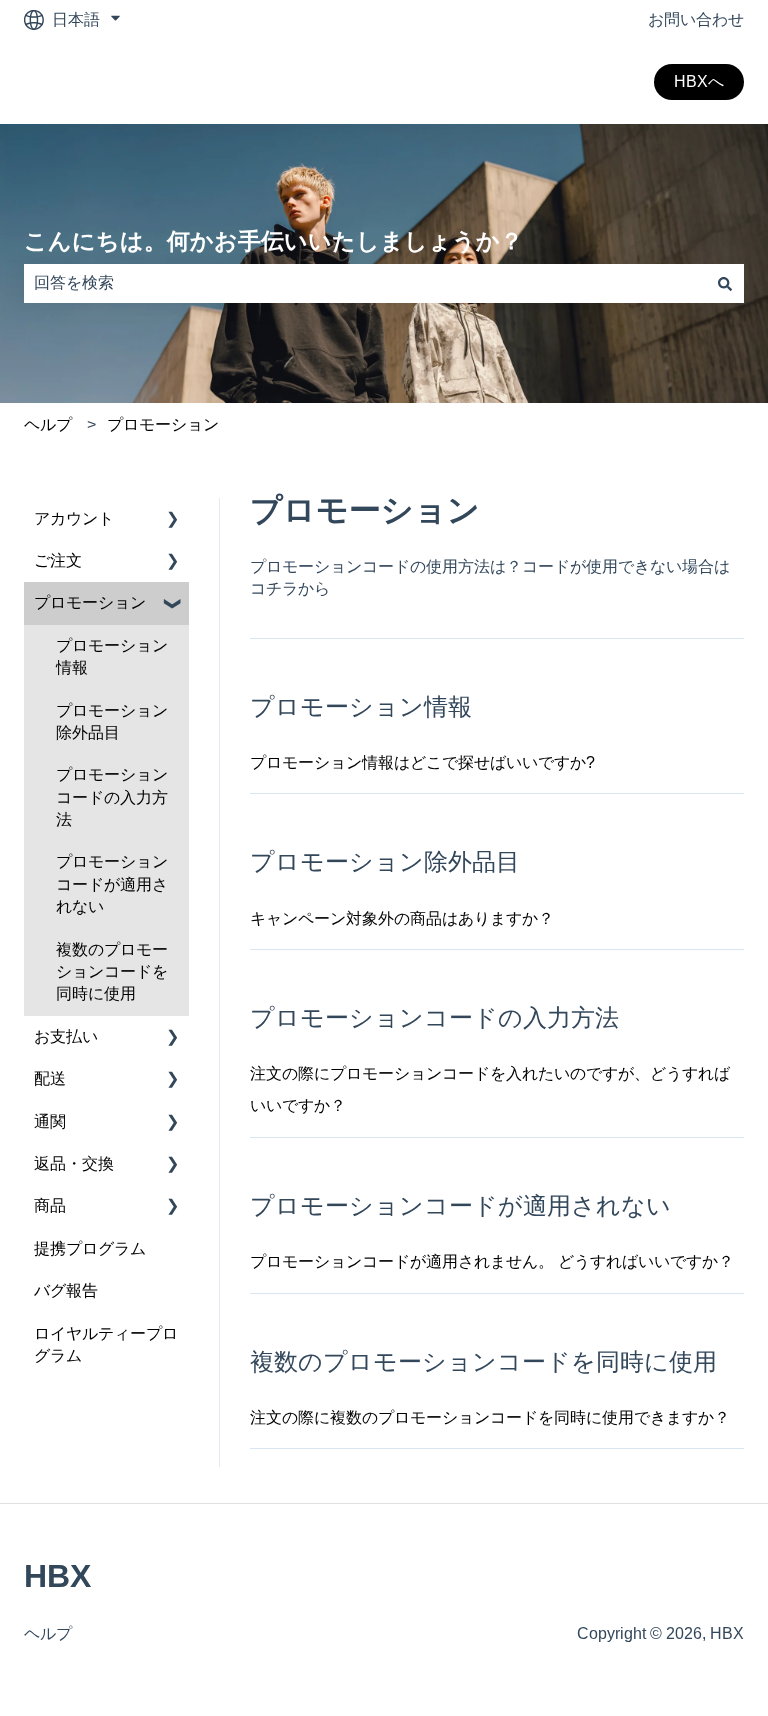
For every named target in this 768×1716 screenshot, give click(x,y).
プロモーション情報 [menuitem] (112, 656)
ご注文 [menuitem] (58, 560)
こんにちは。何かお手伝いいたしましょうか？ (273, 241)
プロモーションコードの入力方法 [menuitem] (112, 797)
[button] (173, 520)
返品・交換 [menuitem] (74, 1163)
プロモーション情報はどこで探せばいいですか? (422, 762)
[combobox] (365, 283)
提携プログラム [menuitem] (90, 1248)
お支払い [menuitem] (66, 1036)
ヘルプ (48, 424)
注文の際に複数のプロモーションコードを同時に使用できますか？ (490, 1417)
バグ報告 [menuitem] (66, 1290)
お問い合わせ (696, 19)
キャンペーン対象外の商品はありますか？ (402, 918)
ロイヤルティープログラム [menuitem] (106, 1344)
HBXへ (699, 81)
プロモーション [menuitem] (90, 602)
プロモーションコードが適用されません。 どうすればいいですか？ (492, 1261)
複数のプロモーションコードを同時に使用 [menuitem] (112, 972)
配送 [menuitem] (50, 1078)
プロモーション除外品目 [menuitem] (112, 721)
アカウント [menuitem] (74, 518)
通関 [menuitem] (50, 1121)
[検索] (725, 283)
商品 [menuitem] (50, 1205)
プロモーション (163, 424)
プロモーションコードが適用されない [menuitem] (112, 884)
